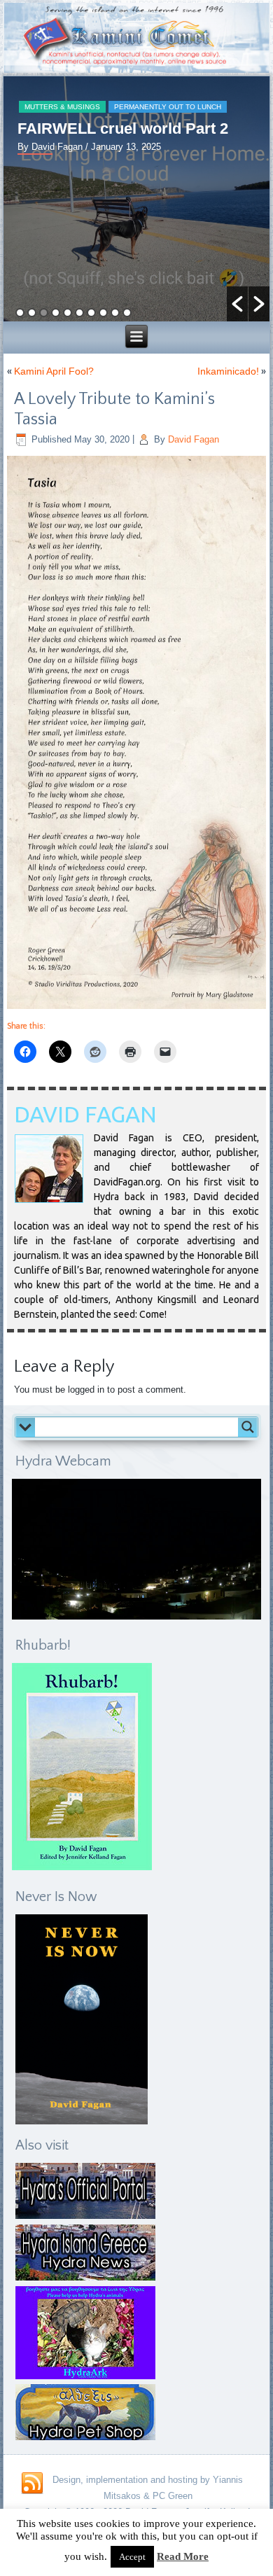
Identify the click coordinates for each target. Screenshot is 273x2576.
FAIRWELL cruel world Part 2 (123, 128)
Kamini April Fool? (54, 371)
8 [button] (103, 313)
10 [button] (127, 313)
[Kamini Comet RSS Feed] (32, 2484)
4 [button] (56, 313)
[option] (136, 199)
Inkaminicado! (228, 371)
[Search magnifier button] (248, 1427)
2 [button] (32, 313)
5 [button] (68, 313)
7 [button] (91, 313)
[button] (237, 304)
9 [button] (115, 313)
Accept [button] (132, 2557)
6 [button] (79, 313)
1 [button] (20, 313)
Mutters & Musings (62, 107)
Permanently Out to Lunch (168, 107)
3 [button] (44, 313)
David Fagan (194, 439)
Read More (183, 2556)
